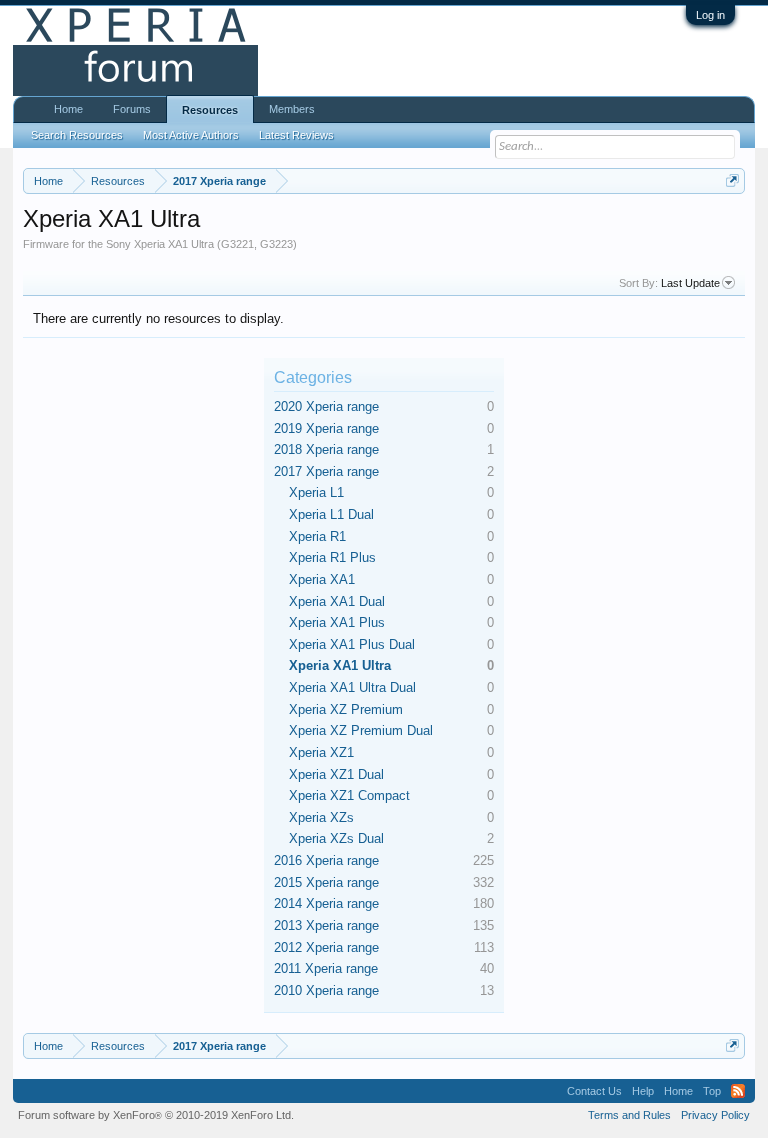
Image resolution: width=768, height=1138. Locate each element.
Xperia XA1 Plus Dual (352, 644)
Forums (132, 109)
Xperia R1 (317, 536)
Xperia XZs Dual (336, 838)
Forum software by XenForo (156, 1115)
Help (643, 1091)
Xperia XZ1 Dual (336, 774)
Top (712, 1091)
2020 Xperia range (326, 406)
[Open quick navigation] (732, 180)
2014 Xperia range (326, 903)
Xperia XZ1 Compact (349, 795)
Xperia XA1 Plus (337, 622)
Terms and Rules (629, 1115)
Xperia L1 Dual (331, 514)
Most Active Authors (191, 135)
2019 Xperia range (326, 428)
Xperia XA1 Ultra (340, 665)
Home (68, 109)
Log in (710, 15)
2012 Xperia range (326, 947)
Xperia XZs (321, 817)
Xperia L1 (316, 492)
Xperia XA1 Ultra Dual (352, 687)
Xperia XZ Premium (346, 709)
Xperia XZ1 (321, 752)
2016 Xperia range (326, 860)
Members (292, 109)
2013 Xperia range (326, 925)
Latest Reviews (296, 135)
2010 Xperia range (326, 990)
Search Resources (77, 135)
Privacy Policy (715, 1115)
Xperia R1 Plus (332, 557)
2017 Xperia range (326, 471)
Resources (210, 110)
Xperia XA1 (322, 579)
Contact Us (594, 1091)
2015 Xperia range (326, 882)
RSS (738, 1091)
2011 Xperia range (326, 968)
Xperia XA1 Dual (337, 601)
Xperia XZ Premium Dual (361, 730)
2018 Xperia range (326, 449)
